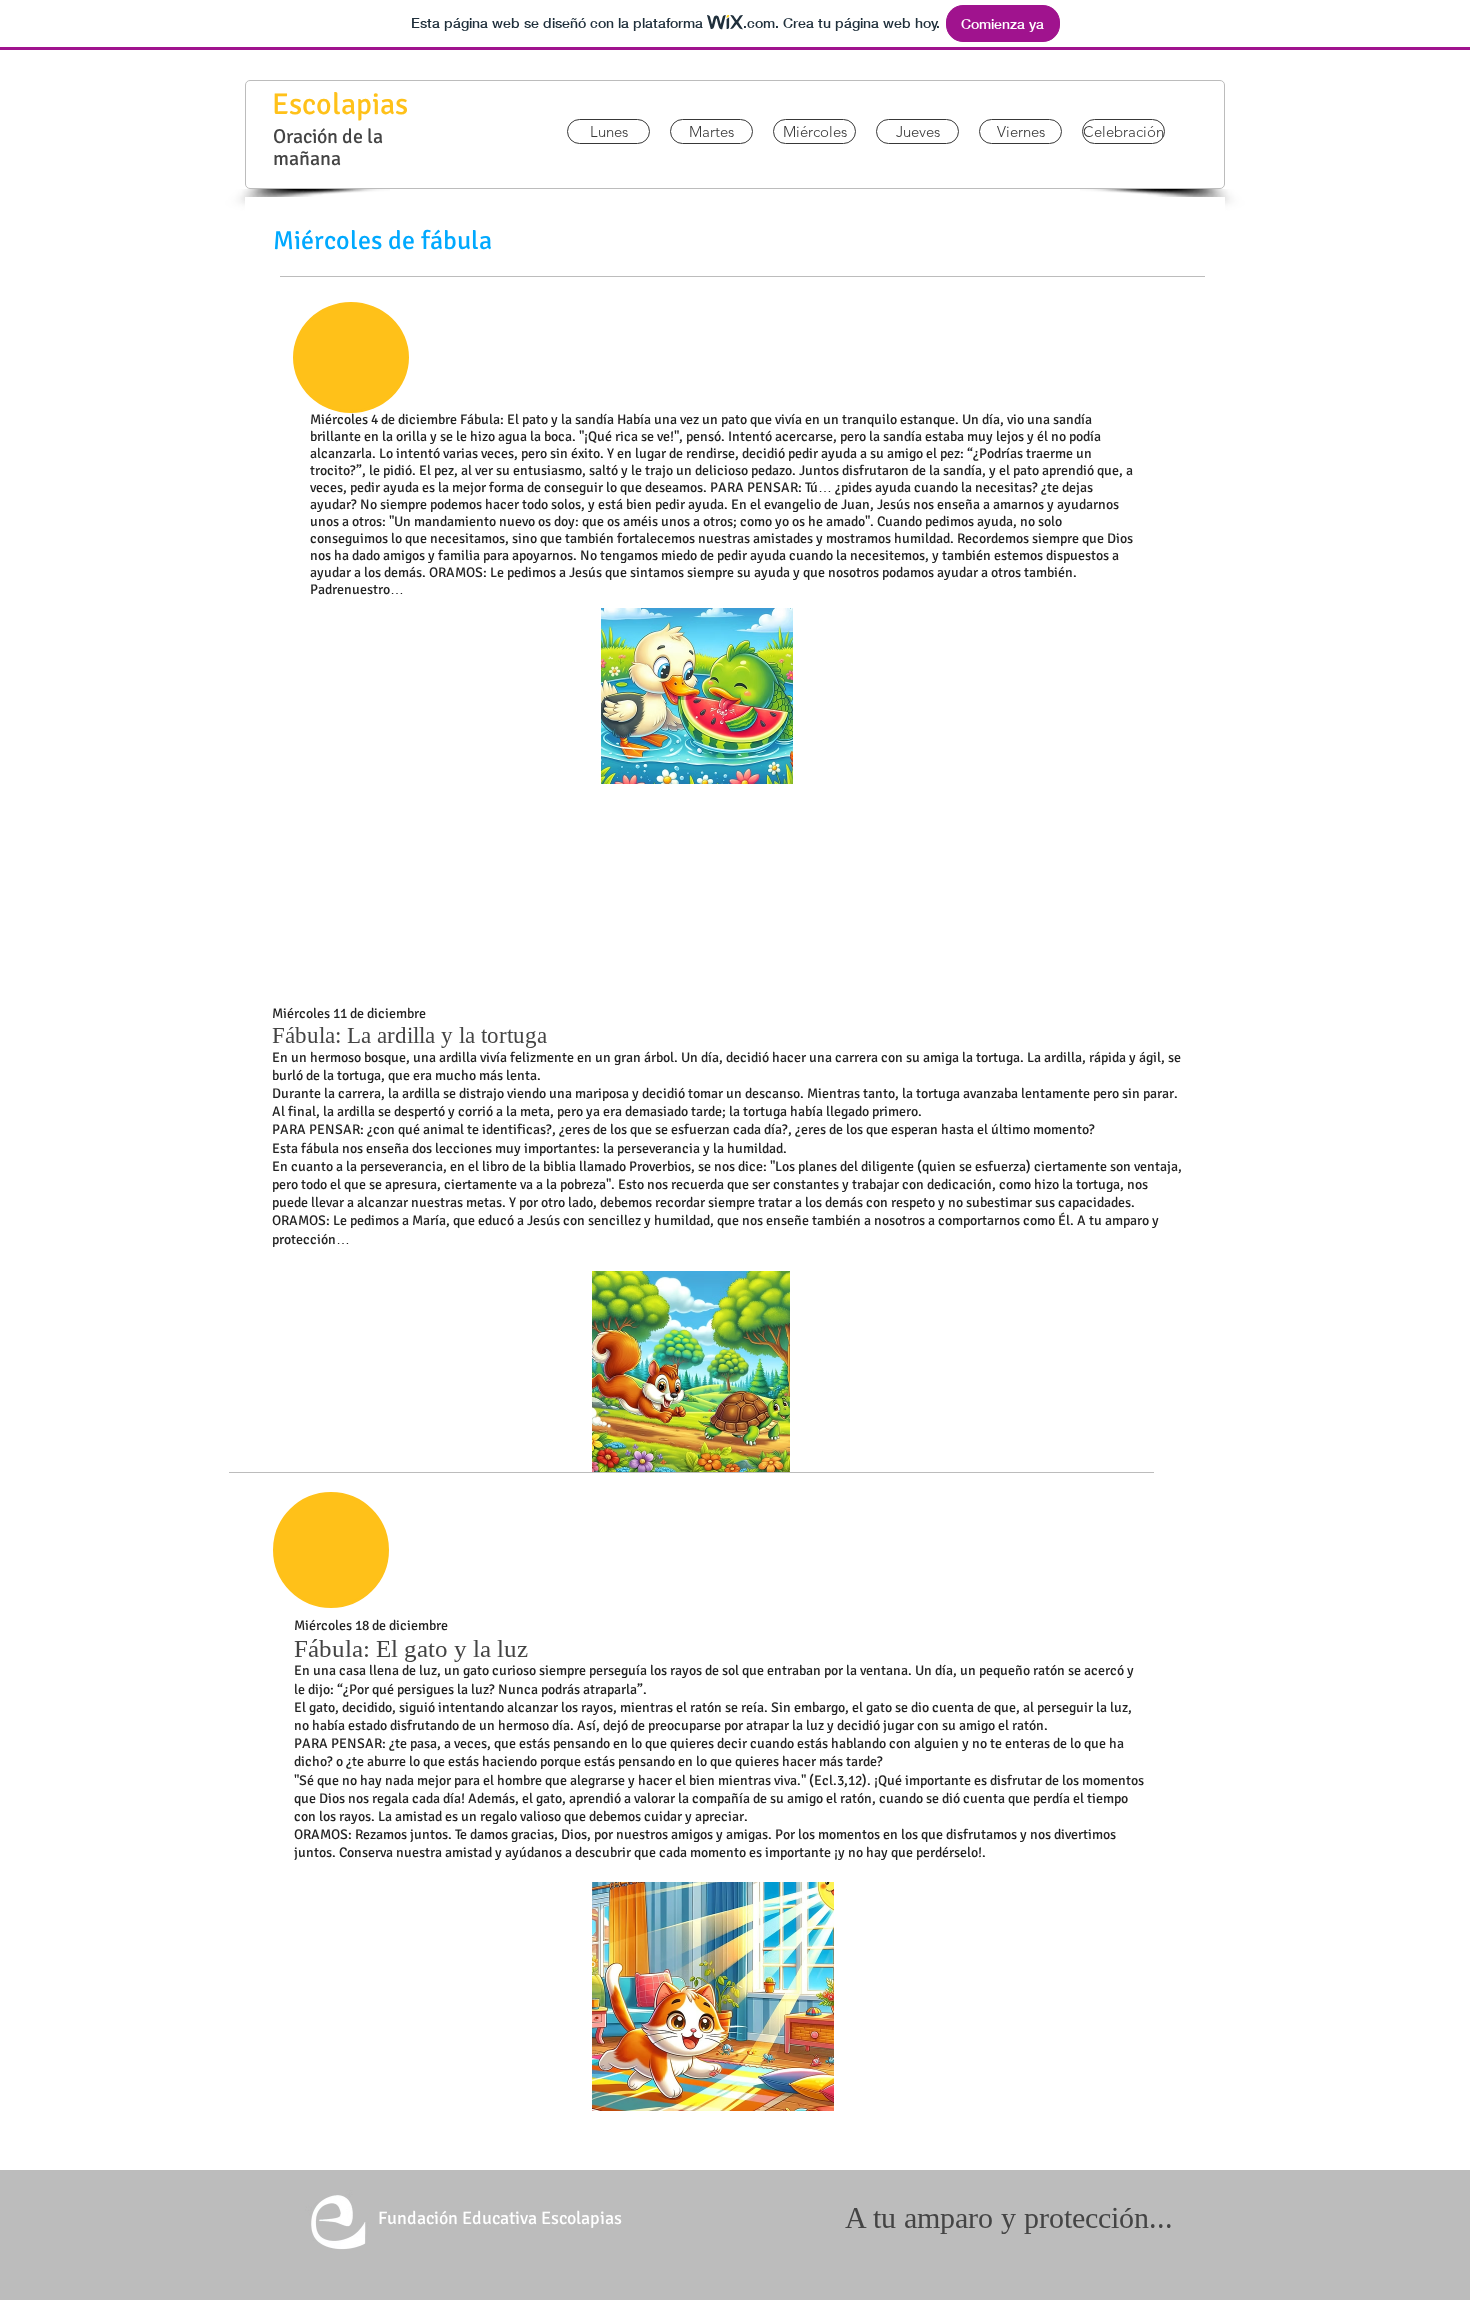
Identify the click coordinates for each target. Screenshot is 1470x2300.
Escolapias (340, 104)
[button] (608, 131)
